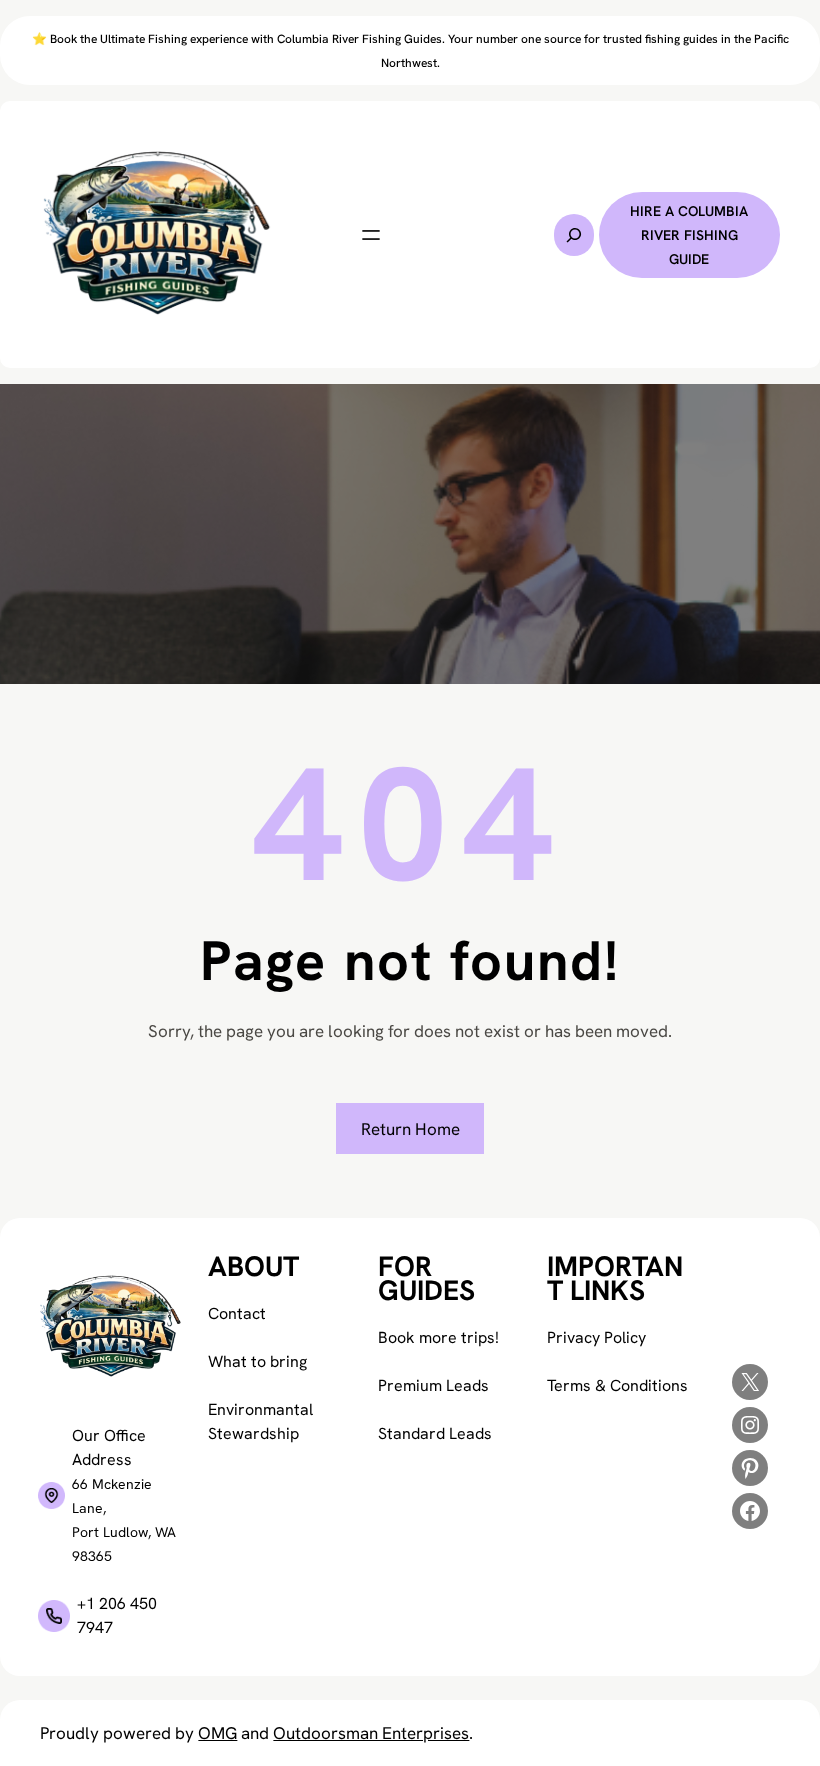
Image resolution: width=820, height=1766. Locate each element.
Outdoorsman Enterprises (371, 1733)
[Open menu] (371, 235)
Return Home (410, 1129)
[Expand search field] (574, 235)
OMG (217, 1733)
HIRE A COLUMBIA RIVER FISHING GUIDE (689, 235)
